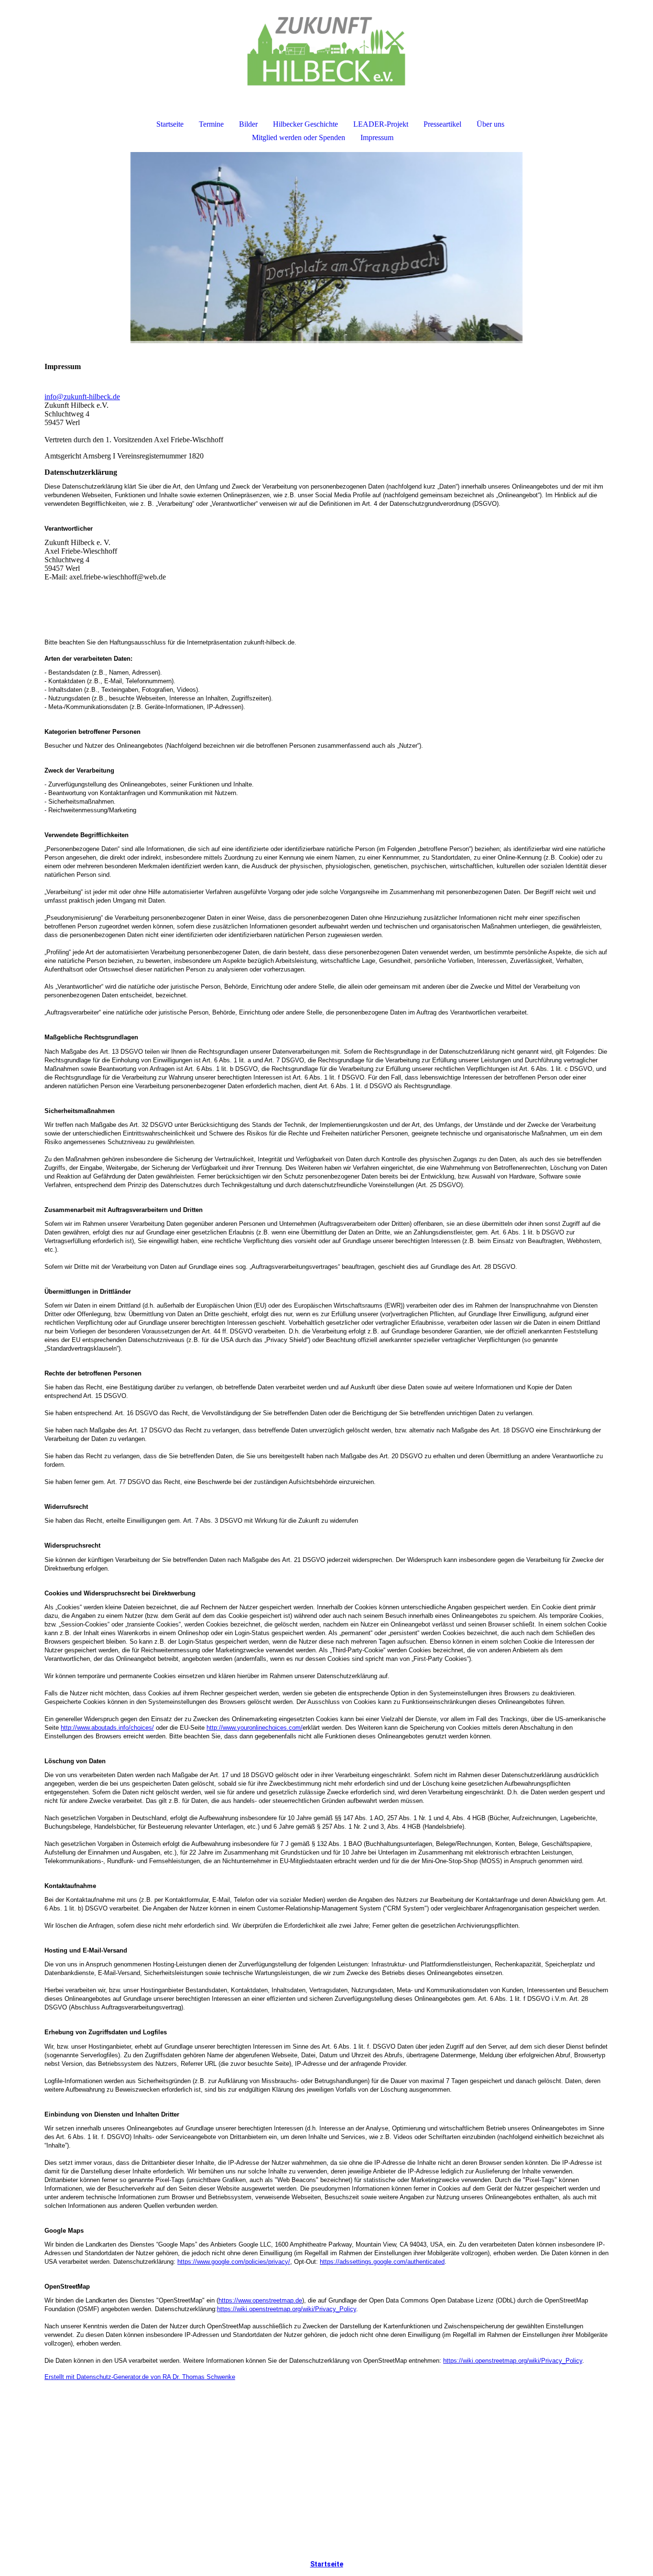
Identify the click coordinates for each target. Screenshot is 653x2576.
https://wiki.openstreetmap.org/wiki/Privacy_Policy (287, 2309)
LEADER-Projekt (381, 124)
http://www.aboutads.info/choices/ (107, 1728)
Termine (211, 124)
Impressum (377, 137)
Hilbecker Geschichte (305, 124)
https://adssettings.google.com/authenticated (382, 2262)
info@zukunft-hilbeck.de (82, 397)
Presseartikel (442, 124)
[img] (326, 51)
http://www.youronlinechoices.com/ (255, 1728)
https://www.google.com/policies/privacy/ (234, 2262)
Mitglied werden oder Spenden (299, 137)
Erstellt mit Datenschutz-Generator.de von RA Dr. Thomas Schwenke (140, 2377)
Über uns (490, 124)
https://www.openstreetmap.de (260, 2300)
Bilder (248, 124)
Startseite (170, 124)
